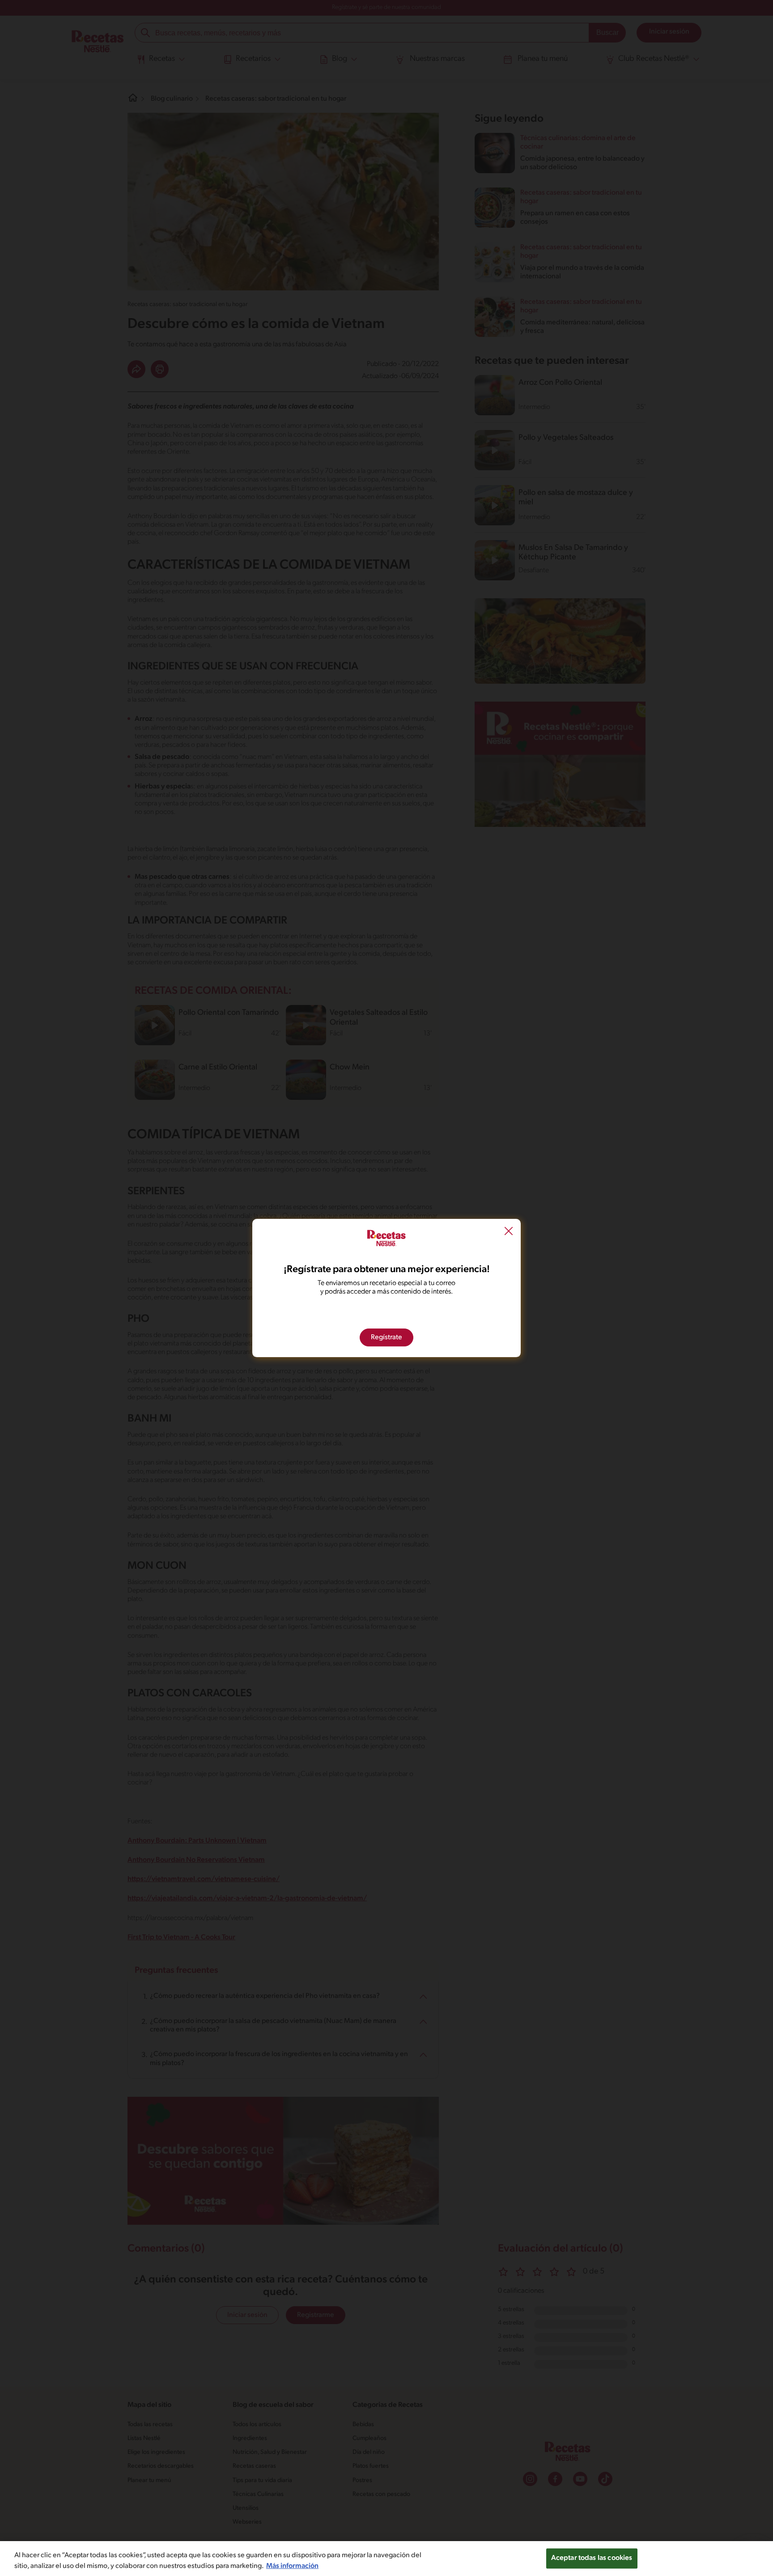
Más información (292, 2566)
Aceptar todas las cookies (592, 2558)
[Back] (509, 1232)
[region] (386, 2559)
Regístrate (386, 1337)
